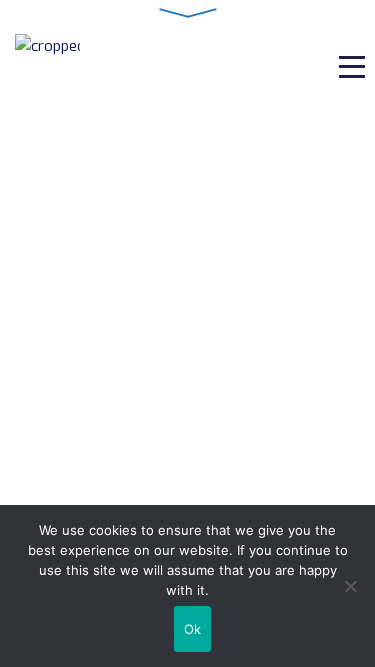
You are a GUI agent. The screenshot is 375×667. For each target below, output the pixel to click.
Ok (193, 629)
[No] (350, 586)
